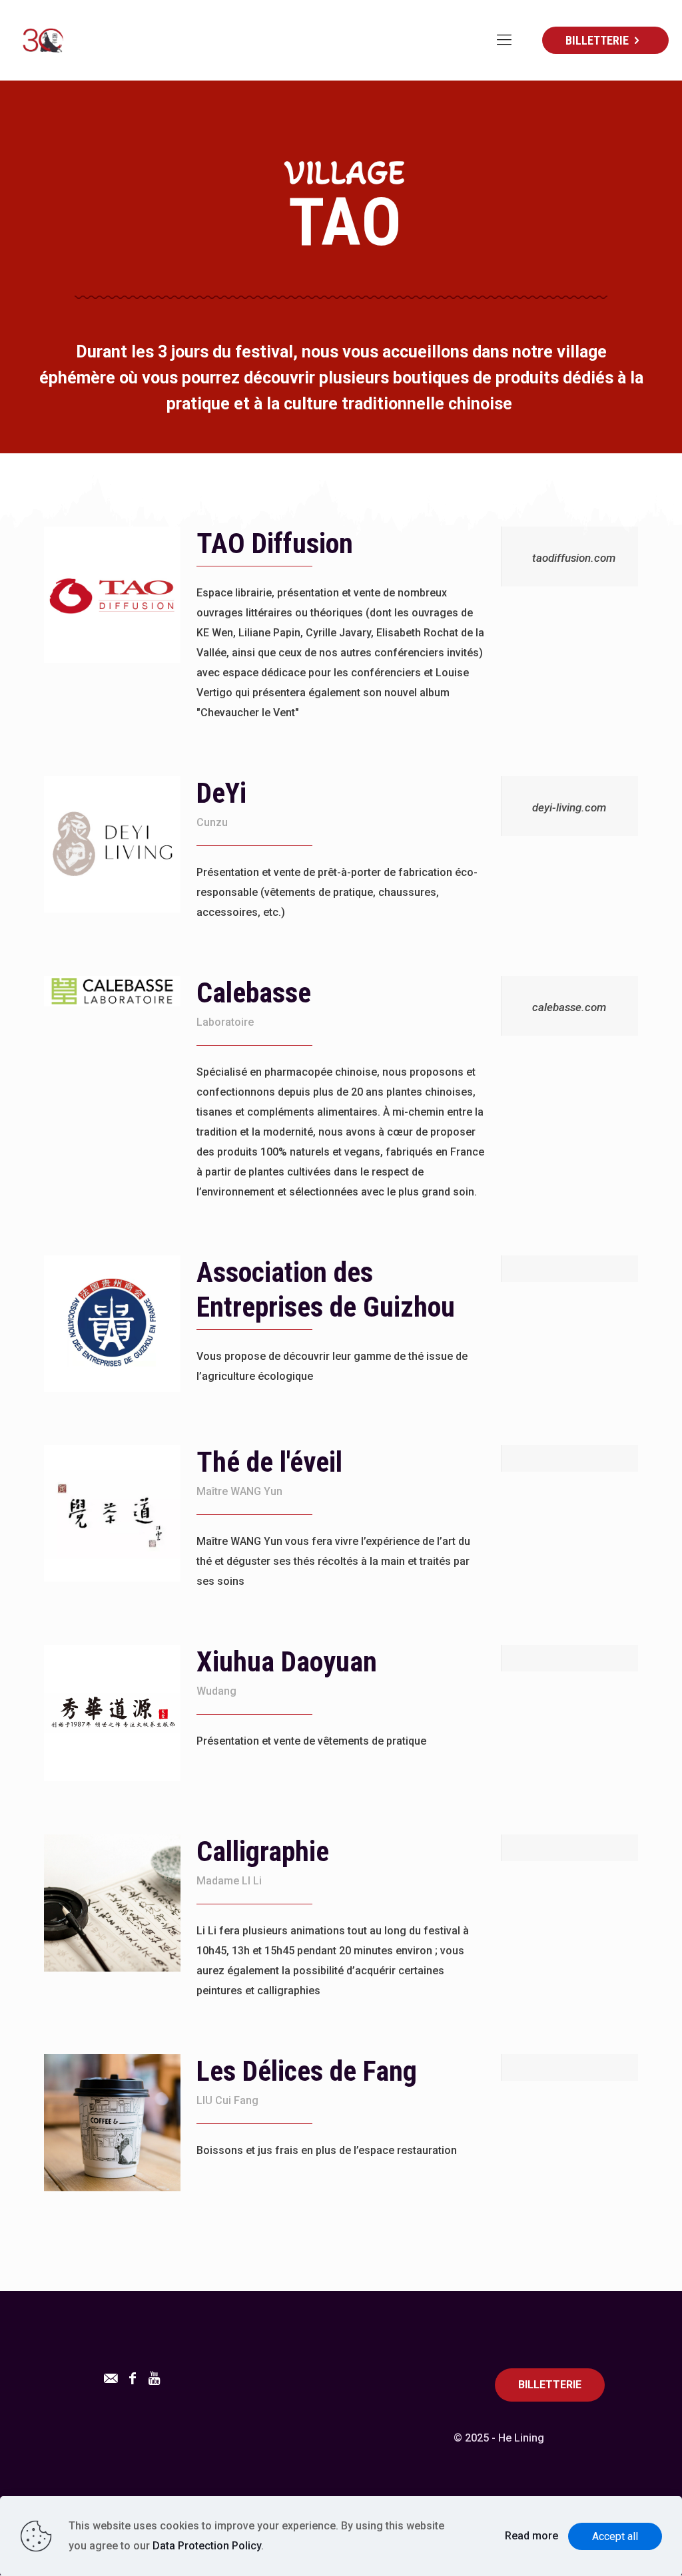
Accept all (615, 2536)
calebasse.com (569, 1007)
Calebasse (254, 993)
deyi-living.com (569, 807)
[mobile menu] (504, 40)
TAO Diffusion (275, 543)
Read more (531, 2536)
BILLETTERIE (597, 40)
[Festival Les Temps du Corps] (42, 40)
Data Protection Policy (207, 2546)
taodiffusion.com (574, 558)
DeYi (221, 793)
